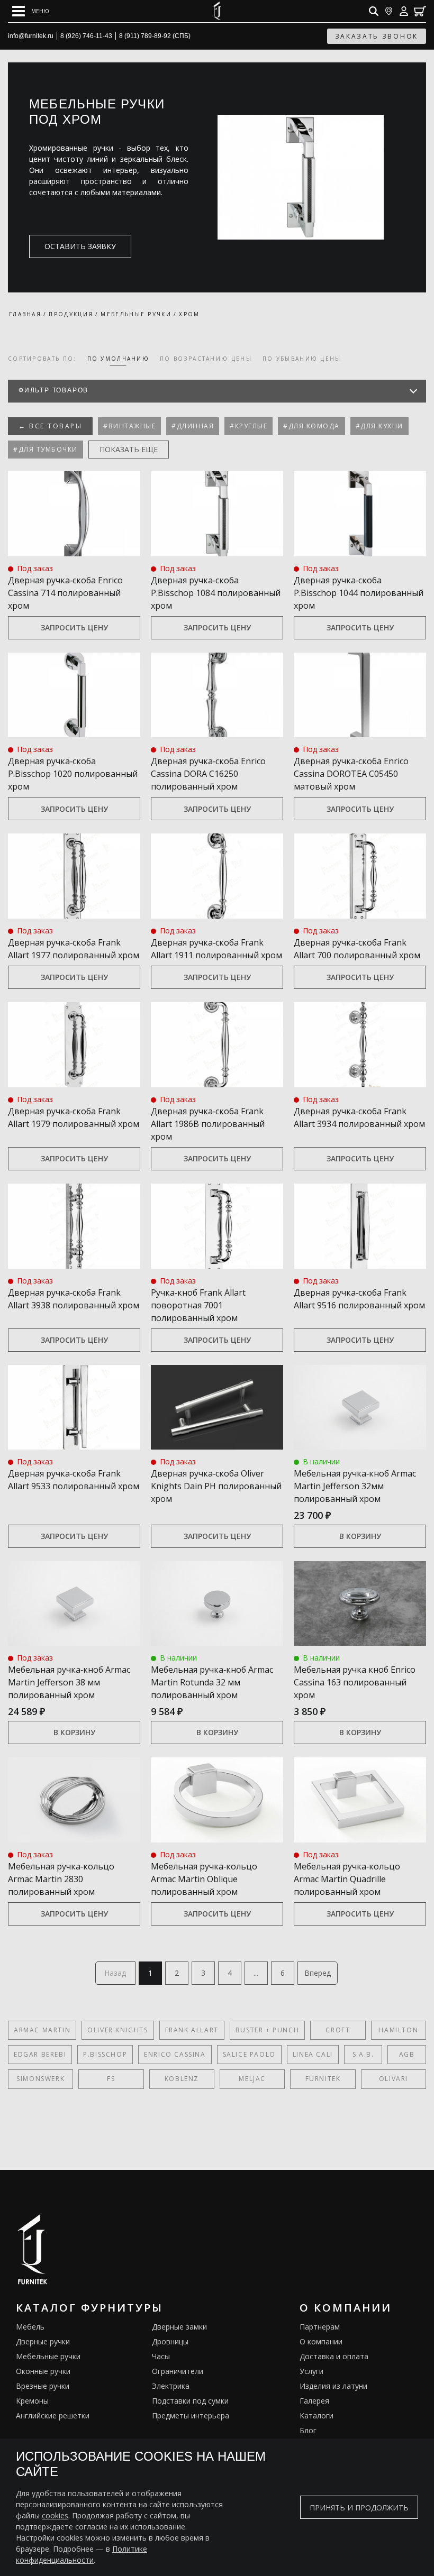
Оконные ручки (43, 2371)
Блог (308, 2430)
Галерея (314, 2401)
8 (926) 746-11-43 (86, 36)
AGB (407, 2054)
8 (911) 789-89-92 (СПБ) (155, 36)
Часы (161, 2356)
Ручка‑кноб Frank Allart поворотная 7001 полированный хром (198, 1305)
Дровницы (170, 2341)
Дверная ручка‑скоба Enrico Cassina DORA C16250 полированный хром (208, 774)
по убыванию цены (302, 359)
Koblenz (182, 2079)
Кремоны (32, 2401)
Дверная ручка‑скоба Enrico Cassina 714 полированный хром (65, 593)
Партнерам (320, 2327)
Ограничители (178, 2371)
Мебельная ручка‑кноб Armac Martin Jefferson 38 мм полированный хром (69, 1682)
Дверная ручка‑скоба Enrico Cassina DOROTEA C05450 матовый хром (351, 774)
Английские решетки (53, 2415)
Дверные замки (179, 2327)
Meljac (252, 2079)
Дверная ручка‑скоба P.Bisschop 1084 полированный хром (216, 593)
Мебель (30, 2327)
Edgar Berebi (40, 2054)
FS (111, 2079)
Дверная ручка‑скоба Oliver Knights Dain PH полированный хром (216, 1486)
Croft (338, 2030)
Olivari (394, 2079)
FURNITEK (323, 2079)
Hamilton (398, 2030)
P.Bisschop (105, 2054)
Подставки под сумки (190, 2401)
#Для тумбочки (46, 449)
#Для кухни (379, 426)
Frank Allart (192, 2030)
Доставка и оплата (334, 2356)
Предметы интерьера (191, 2415)
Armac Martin (42, 2030)
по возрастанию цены (206, 359)
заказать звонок (377, 36)
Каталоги (317, 2415)
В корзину (360, 1536)
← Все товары (50, 426)
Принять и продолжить (359, 2508)
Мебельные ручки (48, 2356)
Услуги (311, 2371)
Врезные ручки (43, 2386)
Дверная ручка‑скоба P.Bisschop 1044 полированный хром (359, 593)
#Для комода (311, 426)
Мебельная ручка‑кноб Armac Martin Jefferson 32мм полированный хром (355, 1486)
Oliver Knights (117, 2030)
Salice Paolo (249, 2054)
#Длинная (193, 426)
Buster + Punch (267, 2030)
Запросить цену (74, 627)
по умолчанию (119, 359)
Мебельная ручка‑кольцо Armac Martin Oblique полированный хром (204, 1879)
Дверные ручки (43, 2341)
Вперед (318, 1973)
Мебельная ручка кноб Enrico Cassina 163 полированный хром (355, 1682)
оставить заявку (80, 246)
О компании (321, 2341)
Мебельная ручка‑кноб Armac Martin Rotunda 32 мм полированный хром (212, 1682)
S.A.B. (363, 2054)
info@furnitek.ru (31, 36)
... (256, 1973)
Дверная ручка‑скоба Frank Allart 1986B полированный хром (208, 1124)
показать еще (129, 449)
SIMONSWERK (40, 2079)
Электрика (171, 2386)
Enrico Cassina (175, 2054)
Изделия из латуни (333, 2386)
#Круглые (248, 426)
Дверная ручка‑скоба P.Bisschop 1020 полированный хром (73, 774)
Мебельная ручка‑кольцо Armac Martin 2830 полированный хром (61, 1879)
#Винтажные (129, 426)
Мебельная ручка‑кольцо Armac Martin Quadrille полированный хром (347, 1879)
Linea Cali (313, 2054)
